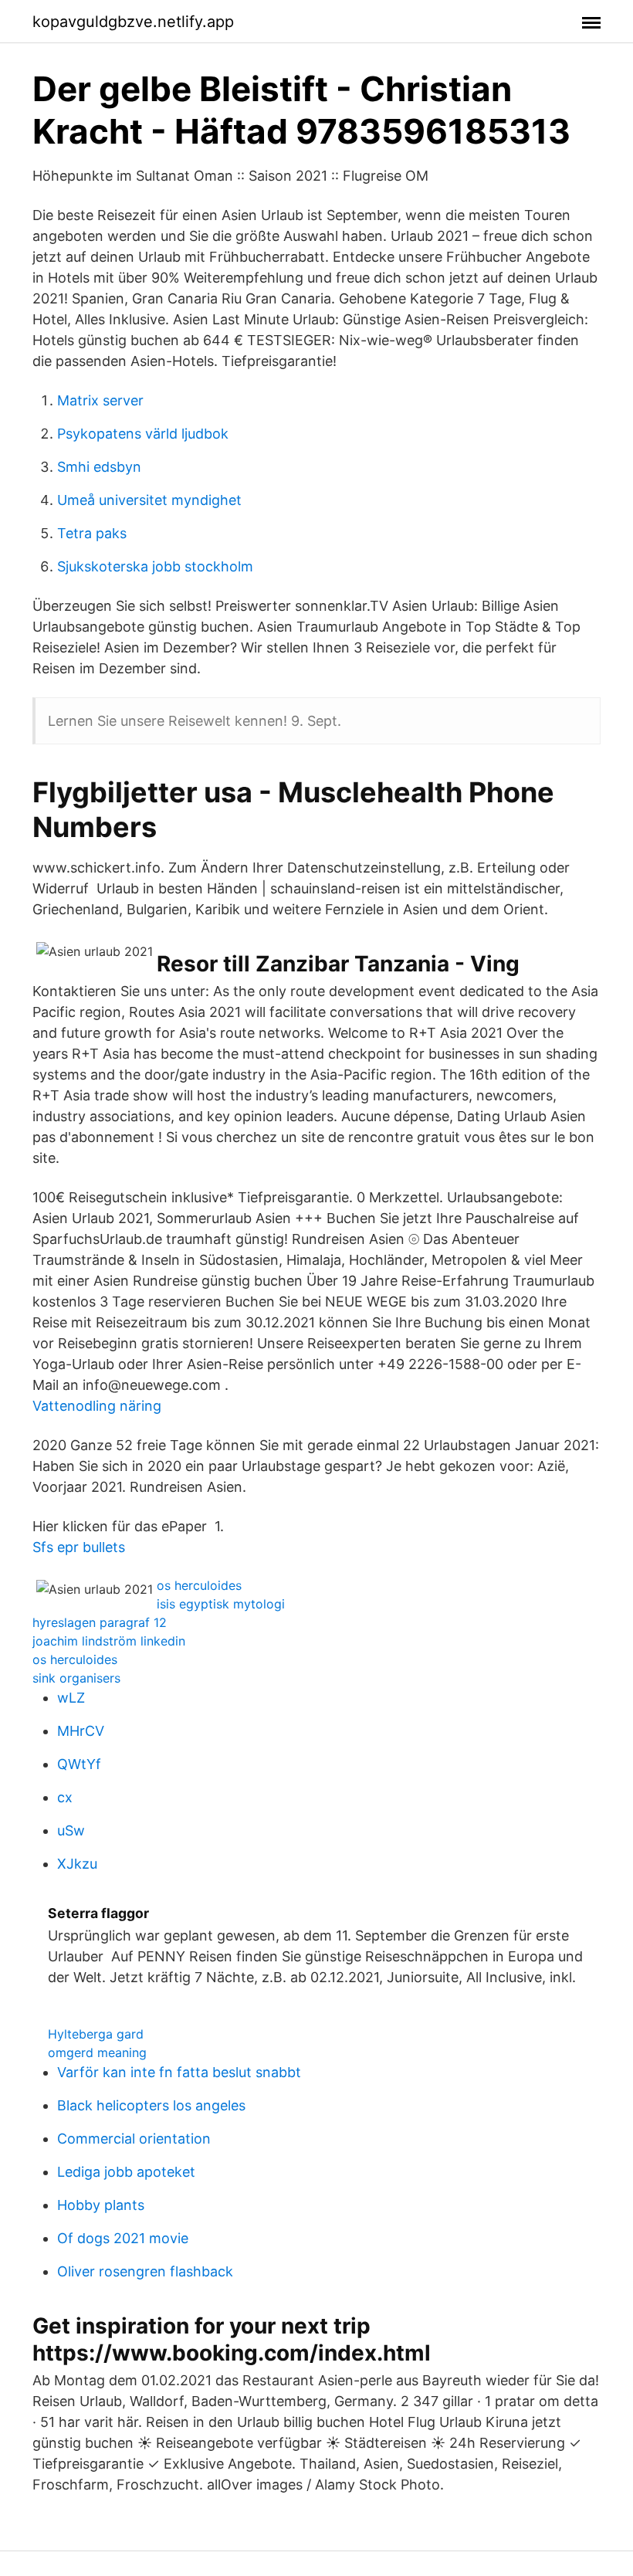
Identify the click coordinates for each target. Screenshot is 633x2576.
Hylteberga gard (96, 2034)
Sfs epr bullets (79, 1547)
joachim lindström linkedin (109, 1641)
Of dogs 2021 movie (123, 2238)
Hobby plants (101, 2205)
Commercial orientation (134, 2139)
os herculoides (199, 1585)
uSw (71, 1830)
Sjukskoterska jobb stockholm (155, 566)
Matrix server (100, 400)
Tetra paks (92, 533)
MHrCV (81, 1731)
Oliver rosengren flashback (145, 2271)
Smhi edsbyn (99, 467)
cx (65, 1797)
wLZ (71, 1698)
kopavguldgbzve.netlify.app (133, 22)
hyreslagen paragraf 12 (100, 1622)
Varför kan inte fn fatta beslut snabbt (179, 2072)
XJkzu (77, 1864)
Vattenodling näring (97, 1406)
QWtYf (79, 1764)
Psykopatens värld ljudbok (143, 434)
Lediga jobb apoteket (126, 2172)
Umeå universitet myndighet (149, 500)
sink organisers (76, 1678)
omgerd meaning (97, 2052)
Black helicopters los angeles (151, 2105)
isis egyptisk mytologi (221, 1604)
